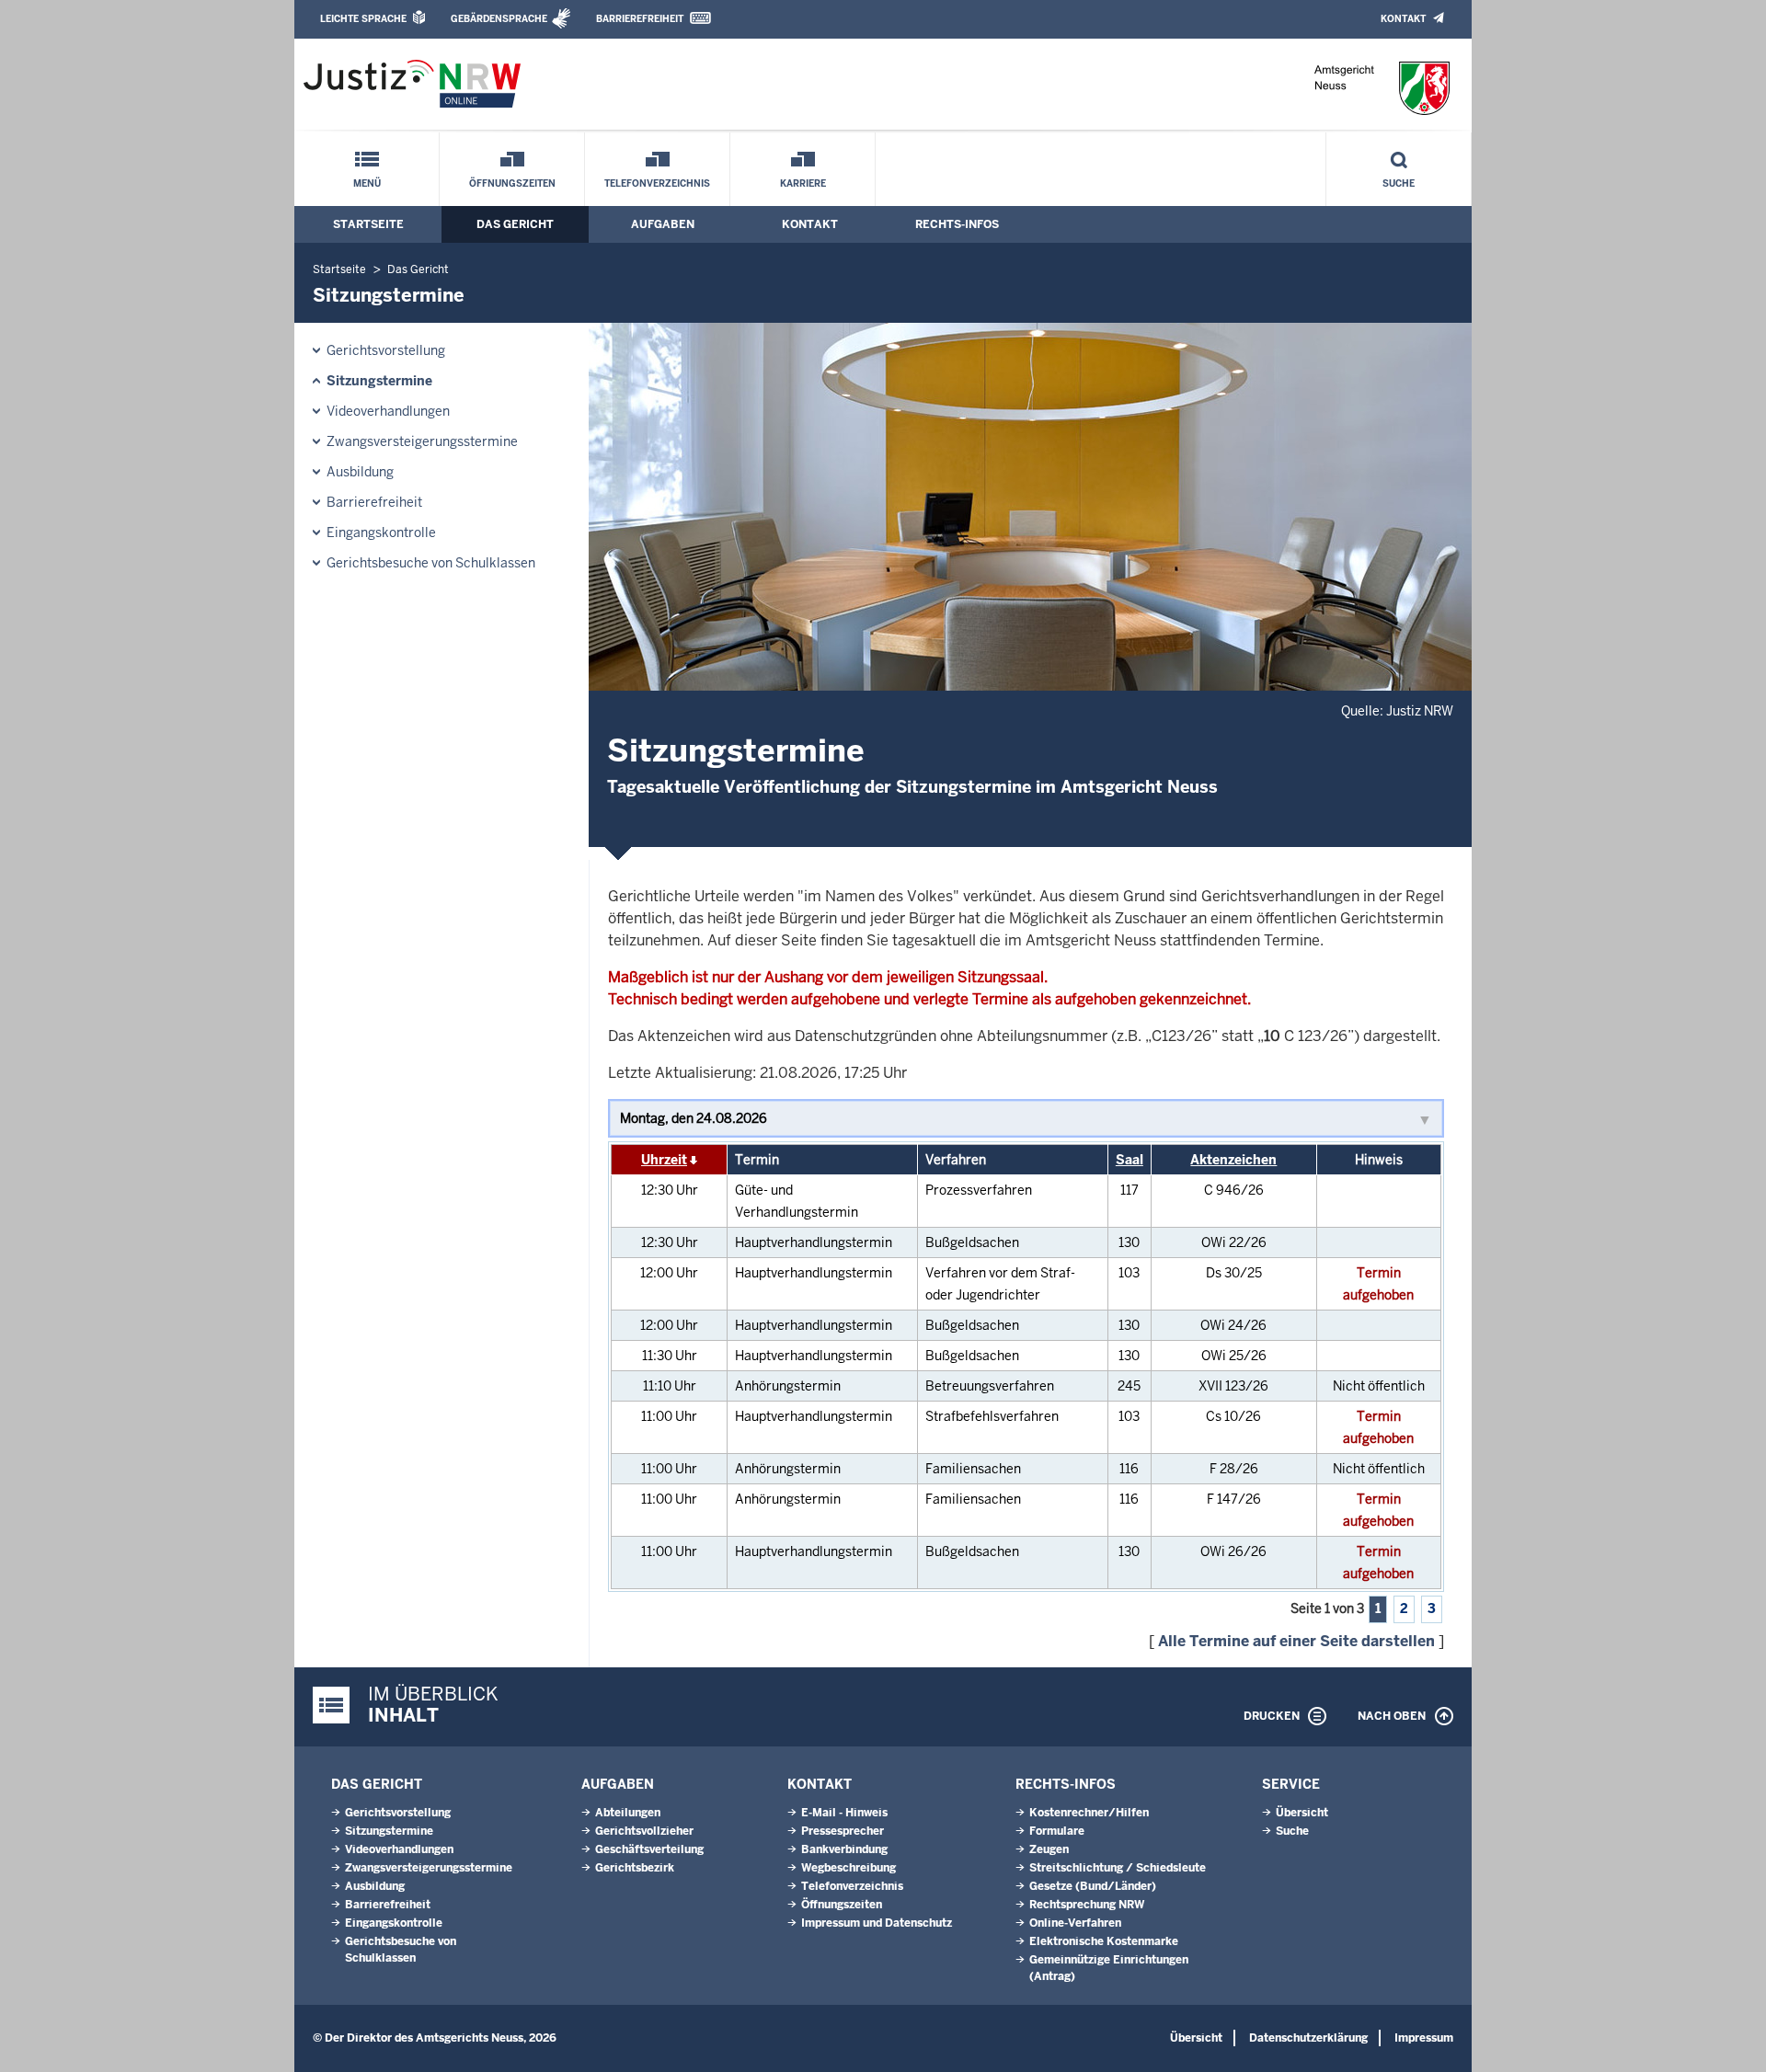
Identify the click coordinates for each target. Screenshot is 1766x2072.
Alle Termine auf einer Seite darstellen (1296, 1641)
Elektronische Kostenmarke (1104, 1941)
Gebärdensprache (499, 19)
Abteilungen (628, 1813)
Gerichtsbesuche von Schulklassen (431, 563)
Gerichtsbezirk (635, 1868)
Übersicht (1302, 1813)
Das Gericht (515, 224)
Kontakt (1403, 19)
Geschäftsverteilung (649, 1849)
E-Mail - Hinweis (844, 1813)
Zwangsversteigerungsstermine (422, 441)
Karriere (803, 183)
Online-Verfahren (1075, 1923)
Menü (367, 183)
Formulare (1057, 1831)
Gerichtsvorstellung (386, 350)
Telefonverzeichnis (657, 183)
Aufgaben (663, 224)
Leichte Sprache (363, 19)
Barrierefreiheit (640, 19)
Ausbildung (360, 472)
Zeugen (1049, 1849)
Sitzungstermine (379, 381)
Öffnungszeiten (512, 183)
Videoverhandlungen (388, 411)
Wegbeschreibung (849, 1868)
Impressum (1424, 2038)
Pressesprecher (843, 1831)
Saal (1130, 1160)
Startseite (368, 224)
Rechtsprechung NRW (1087, 1905)
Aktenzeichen (1233, 1160)
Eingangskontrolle (381, 532)
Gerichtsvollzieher (644, 1831)
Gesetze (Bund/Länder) (1093, 1886)
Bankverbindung (844, 1849)
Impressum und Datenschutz (877, 1923)
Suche (1399, 183)
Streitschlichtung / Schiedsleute (1118, 1868)
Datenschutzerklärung (1308, 2038)
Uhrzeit (664, 1160)
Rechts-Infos (957, 224)
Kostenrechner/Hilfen (1089, 1813)
